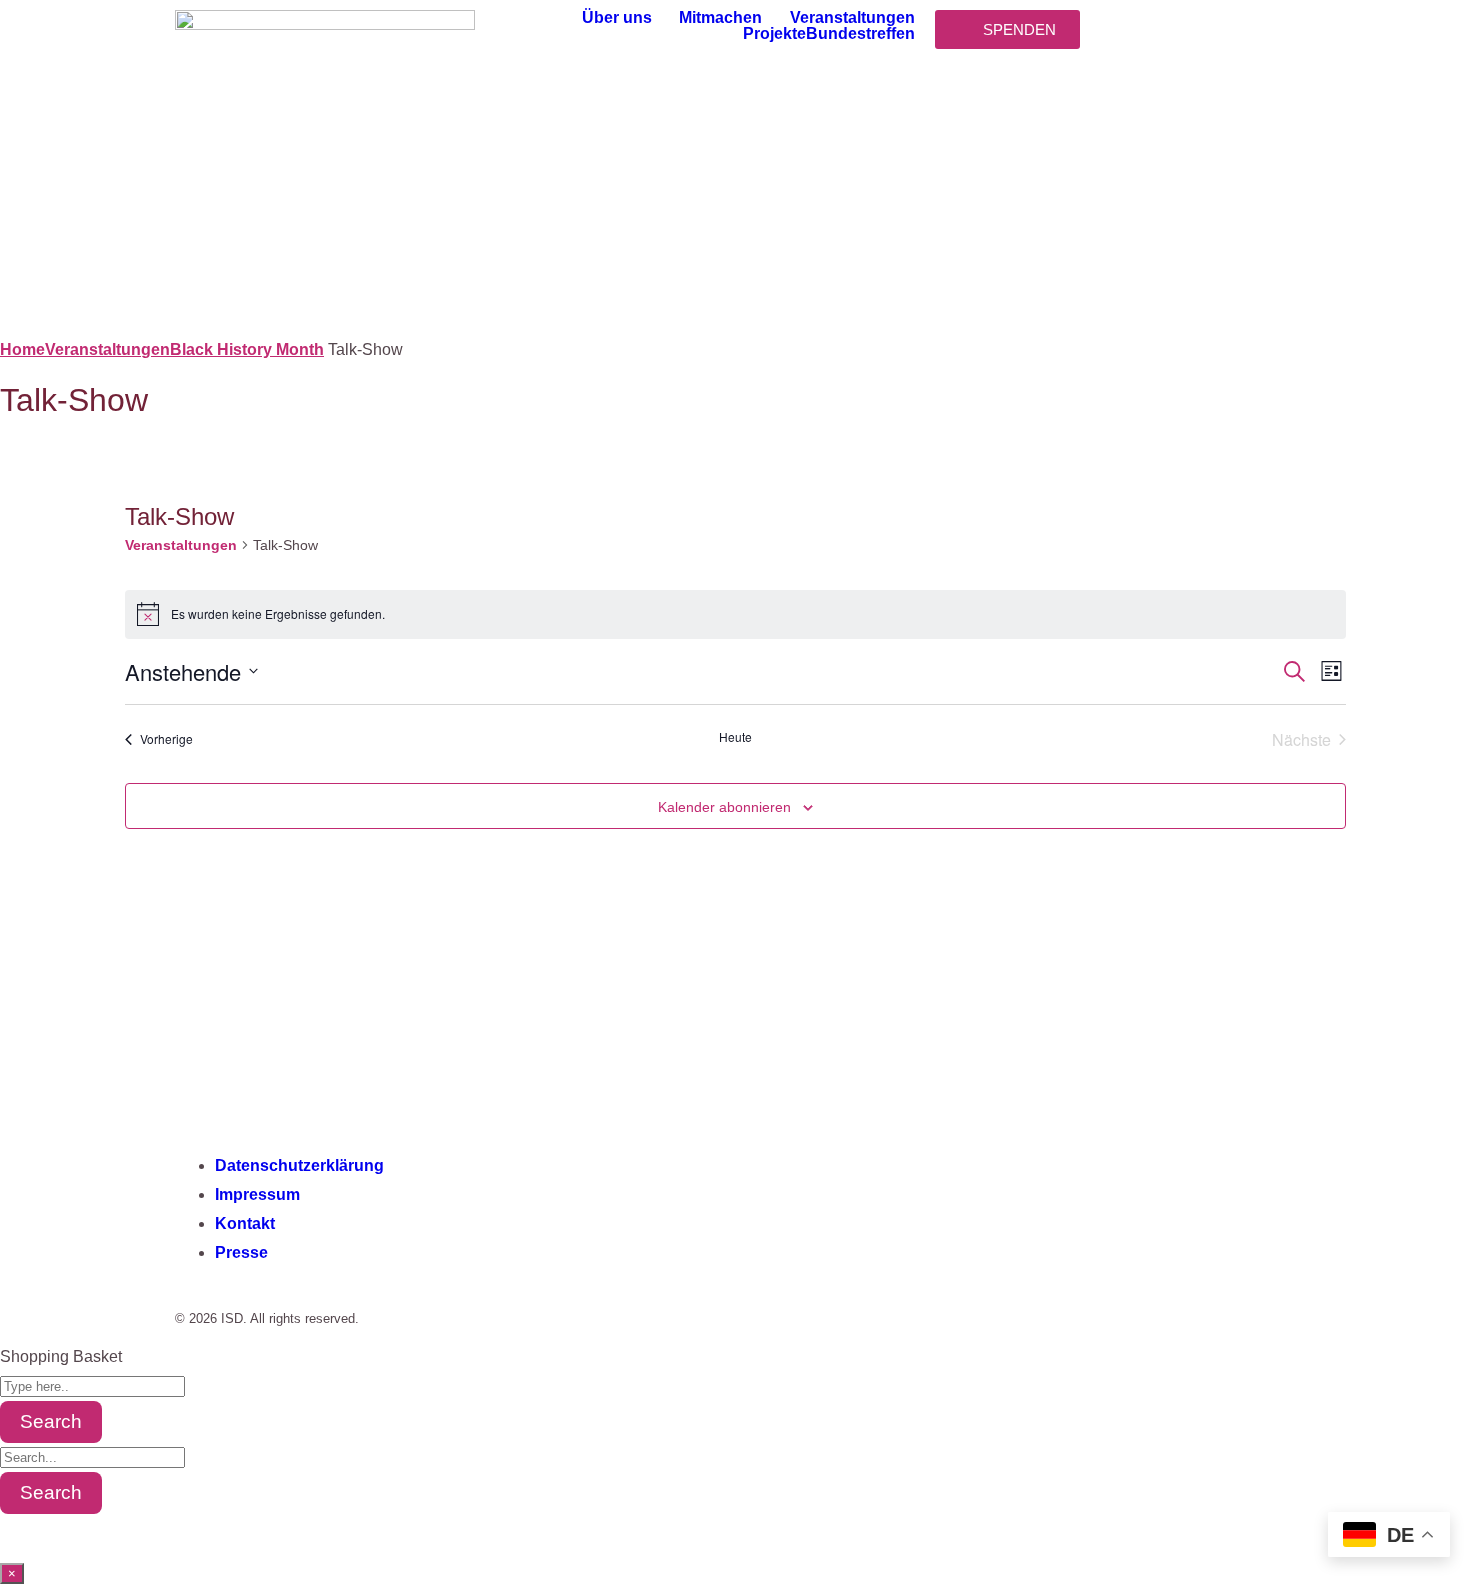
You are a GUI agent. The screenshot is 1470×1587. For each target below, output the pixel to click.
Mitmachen (720, 18)
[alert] (735, 614)
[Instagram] (254, 1091)
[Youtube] (362, 1091)
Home (22, 349)
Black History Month (247, 349)
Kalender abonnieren (724, 807)
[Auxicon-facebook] (200, 1091)
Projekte (774, 34)
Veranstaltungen (852, 18)
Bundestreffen (860, 34)
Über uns (617, 18)
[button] (631, 18)
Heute (735, 737)
